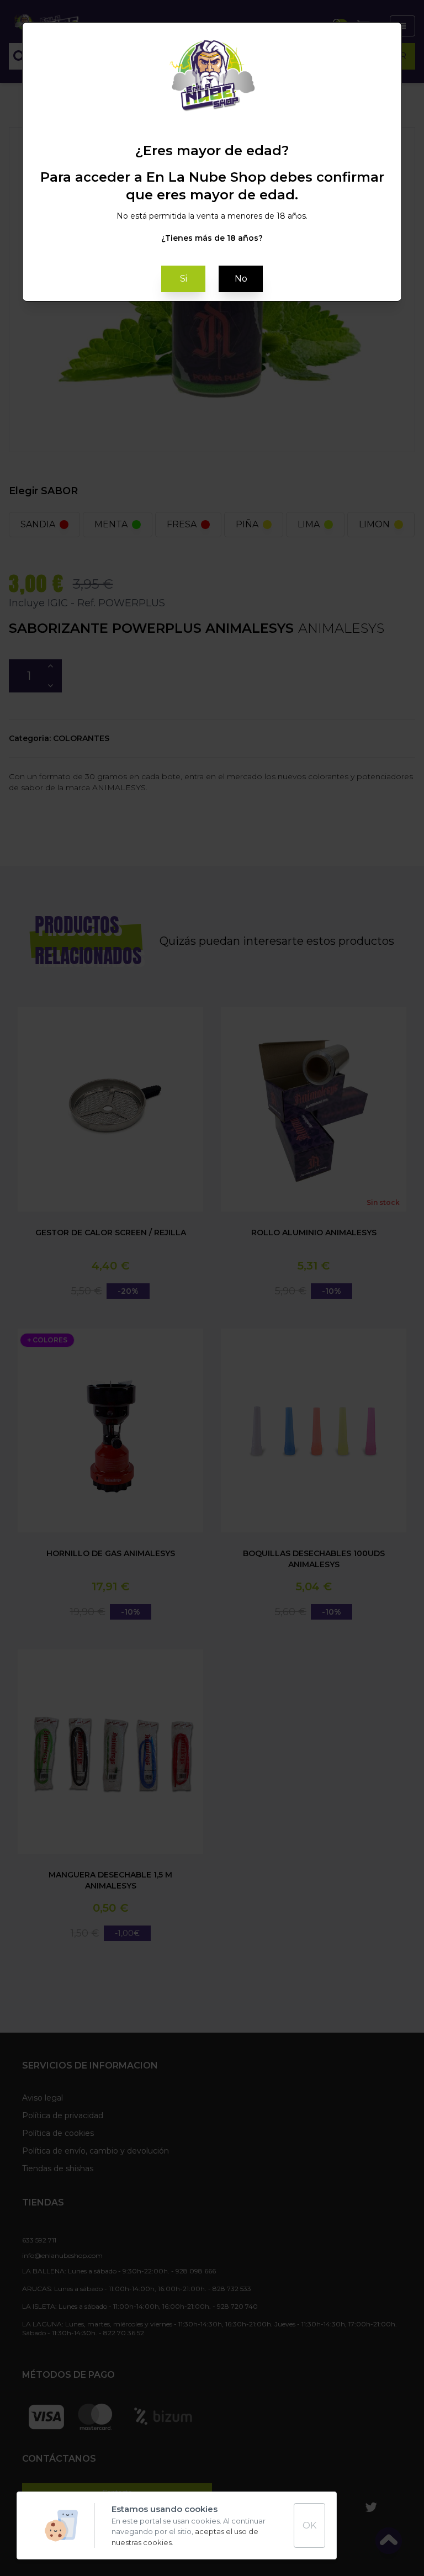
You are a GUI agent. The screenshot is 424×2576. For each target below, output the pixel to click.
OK (309, 2525)
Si (184, 279)
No (241, 279)
